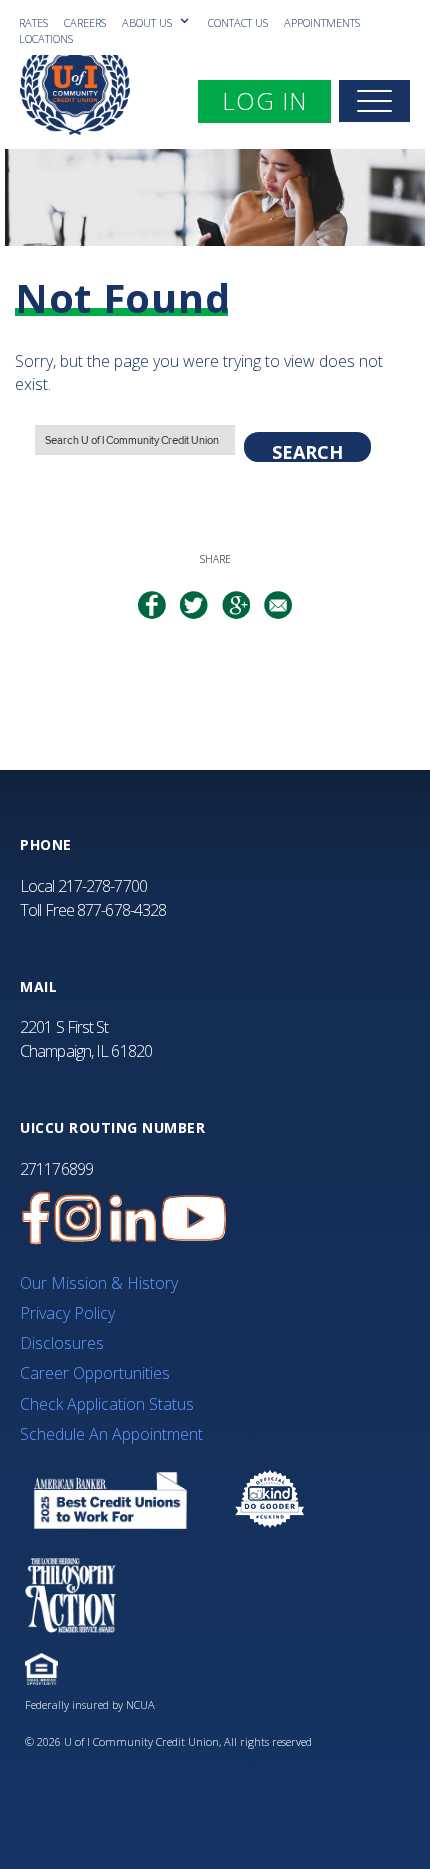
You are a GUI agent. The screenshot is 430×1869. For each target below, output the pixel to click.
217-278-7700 (102, 886)
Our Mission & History (99, 1283)
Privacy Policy (67, 1313)
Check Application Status (107, 1404)
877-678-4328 (121, 910)
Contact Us (238, 22)
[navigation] (374, 101)
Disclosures (62, 1343)
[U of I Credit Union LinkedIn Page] (133, 1218)
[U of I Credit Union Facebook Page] (36, 1218)
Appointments (322, 22)
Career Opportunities (95, 1373)
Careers (85, 22)
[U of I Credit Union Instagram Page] (78, 1218)
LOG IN (276, 100)
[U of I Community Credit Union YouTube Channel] (194, 1218)
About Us (148, 22)
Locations (46, 38)
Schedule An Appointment (111, 1434)
